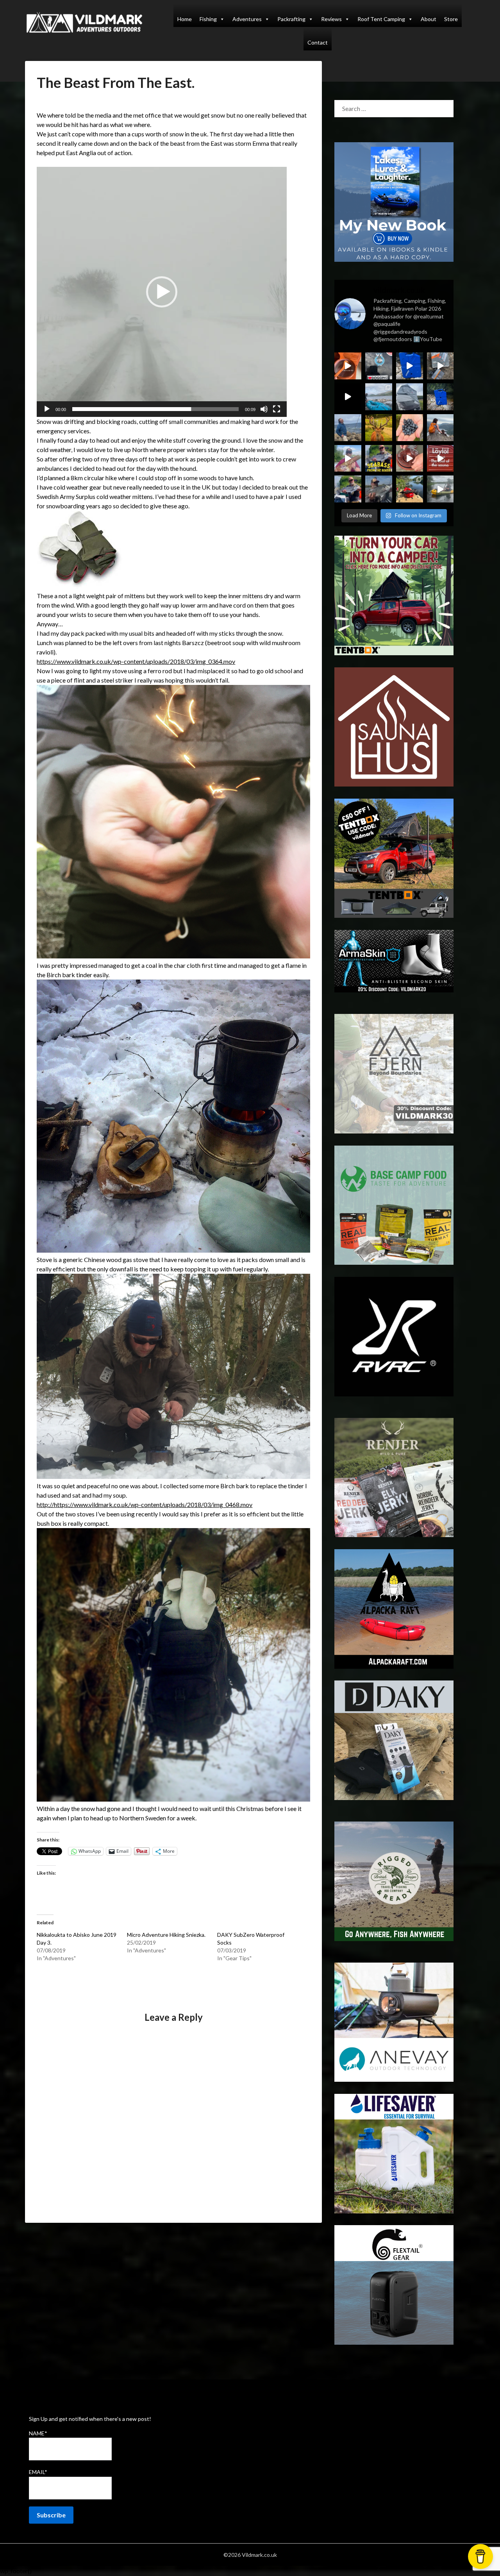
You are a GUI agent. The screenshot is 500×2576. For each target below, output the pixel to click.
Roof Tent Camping (381, 19)
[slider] (155, 409)
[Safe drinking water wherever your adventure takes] (440, 397)
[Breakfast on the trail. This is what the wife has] (410, 428)
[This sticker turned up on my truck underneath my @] (379, 366)
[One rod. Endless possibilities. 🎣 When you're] (348, 459)
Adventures (247, 19)
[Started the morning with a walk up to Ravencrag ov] (440, 428)
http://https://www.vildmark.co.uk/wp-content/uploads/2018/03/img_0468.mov (145, 1504)
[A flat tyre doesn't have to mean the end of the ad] (440, 366)
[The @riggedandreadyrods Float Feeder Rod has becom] (348, 397)
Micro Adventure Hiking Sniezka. (166, 1935)
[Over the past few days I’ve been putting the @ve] (410, 397)
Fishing (208, 19)
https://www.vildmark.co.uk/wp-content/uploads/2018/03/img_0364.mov (136, 661)
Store (451, 19)
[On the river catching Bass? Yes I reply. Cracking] (379, 489)
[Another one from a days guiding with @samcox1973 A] (348, 489)
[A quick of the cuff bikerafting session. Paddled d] (410, 489)
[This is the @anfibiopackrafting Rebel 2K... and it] (440, 489)
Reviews (331, 19)
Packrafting (291, 19)
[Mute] (264, 409)
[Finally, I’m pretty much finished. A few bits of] (348, 366)
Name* (38, 2433)
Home (185, 19)
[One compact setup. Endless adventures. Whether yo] (410, 459)
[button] (162, 292)
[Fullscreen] (277, 409)
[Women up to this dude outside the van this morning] (379, 428)
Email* (38, 2472)
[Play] (47, 409)
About (429, 19)
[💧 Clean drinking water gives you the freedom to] (410, 366)
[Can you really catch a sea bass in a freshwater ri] (379, 459)
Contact (318, 42)
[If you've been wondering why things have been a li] (440, 459)
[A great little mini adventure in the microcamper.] (379, 397)
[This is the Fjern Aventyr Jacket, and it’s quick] (348, 428)
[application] (162, 292)
